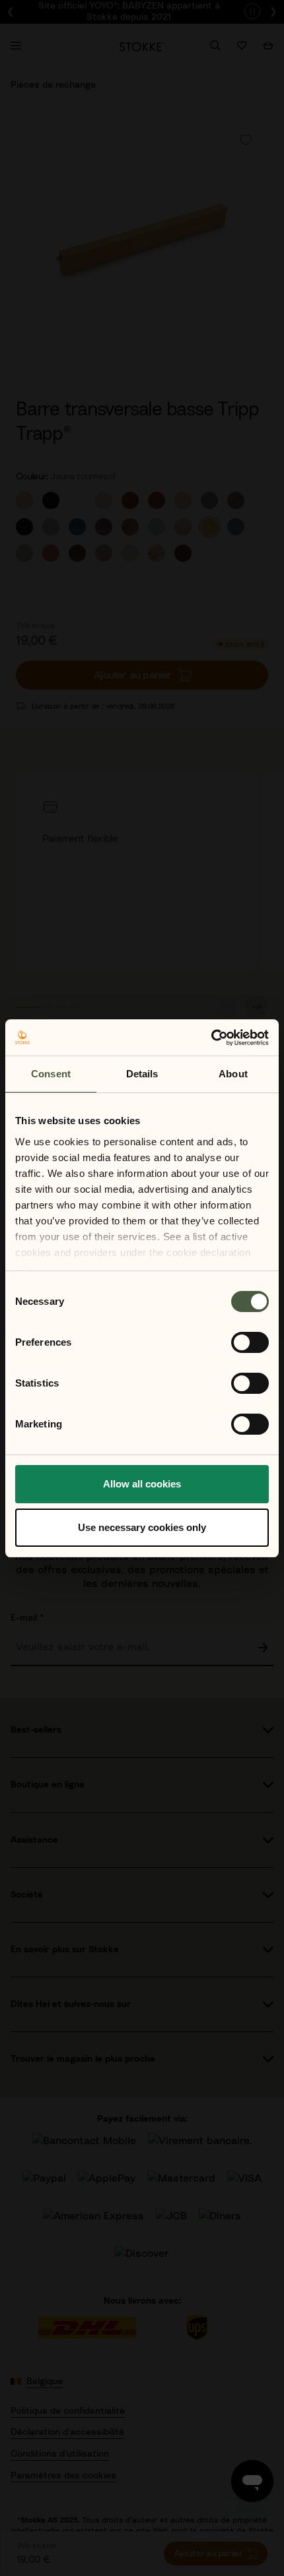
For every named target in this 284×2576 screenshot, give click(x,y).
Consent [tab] (51, 1074)
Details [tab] (142, 1074)
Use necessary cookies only (142, 1527)
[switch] (250, 1342)
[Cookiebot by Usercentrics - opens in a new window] (211, 1038)
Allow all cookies (142, 1484)
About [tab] (233, 1074)
